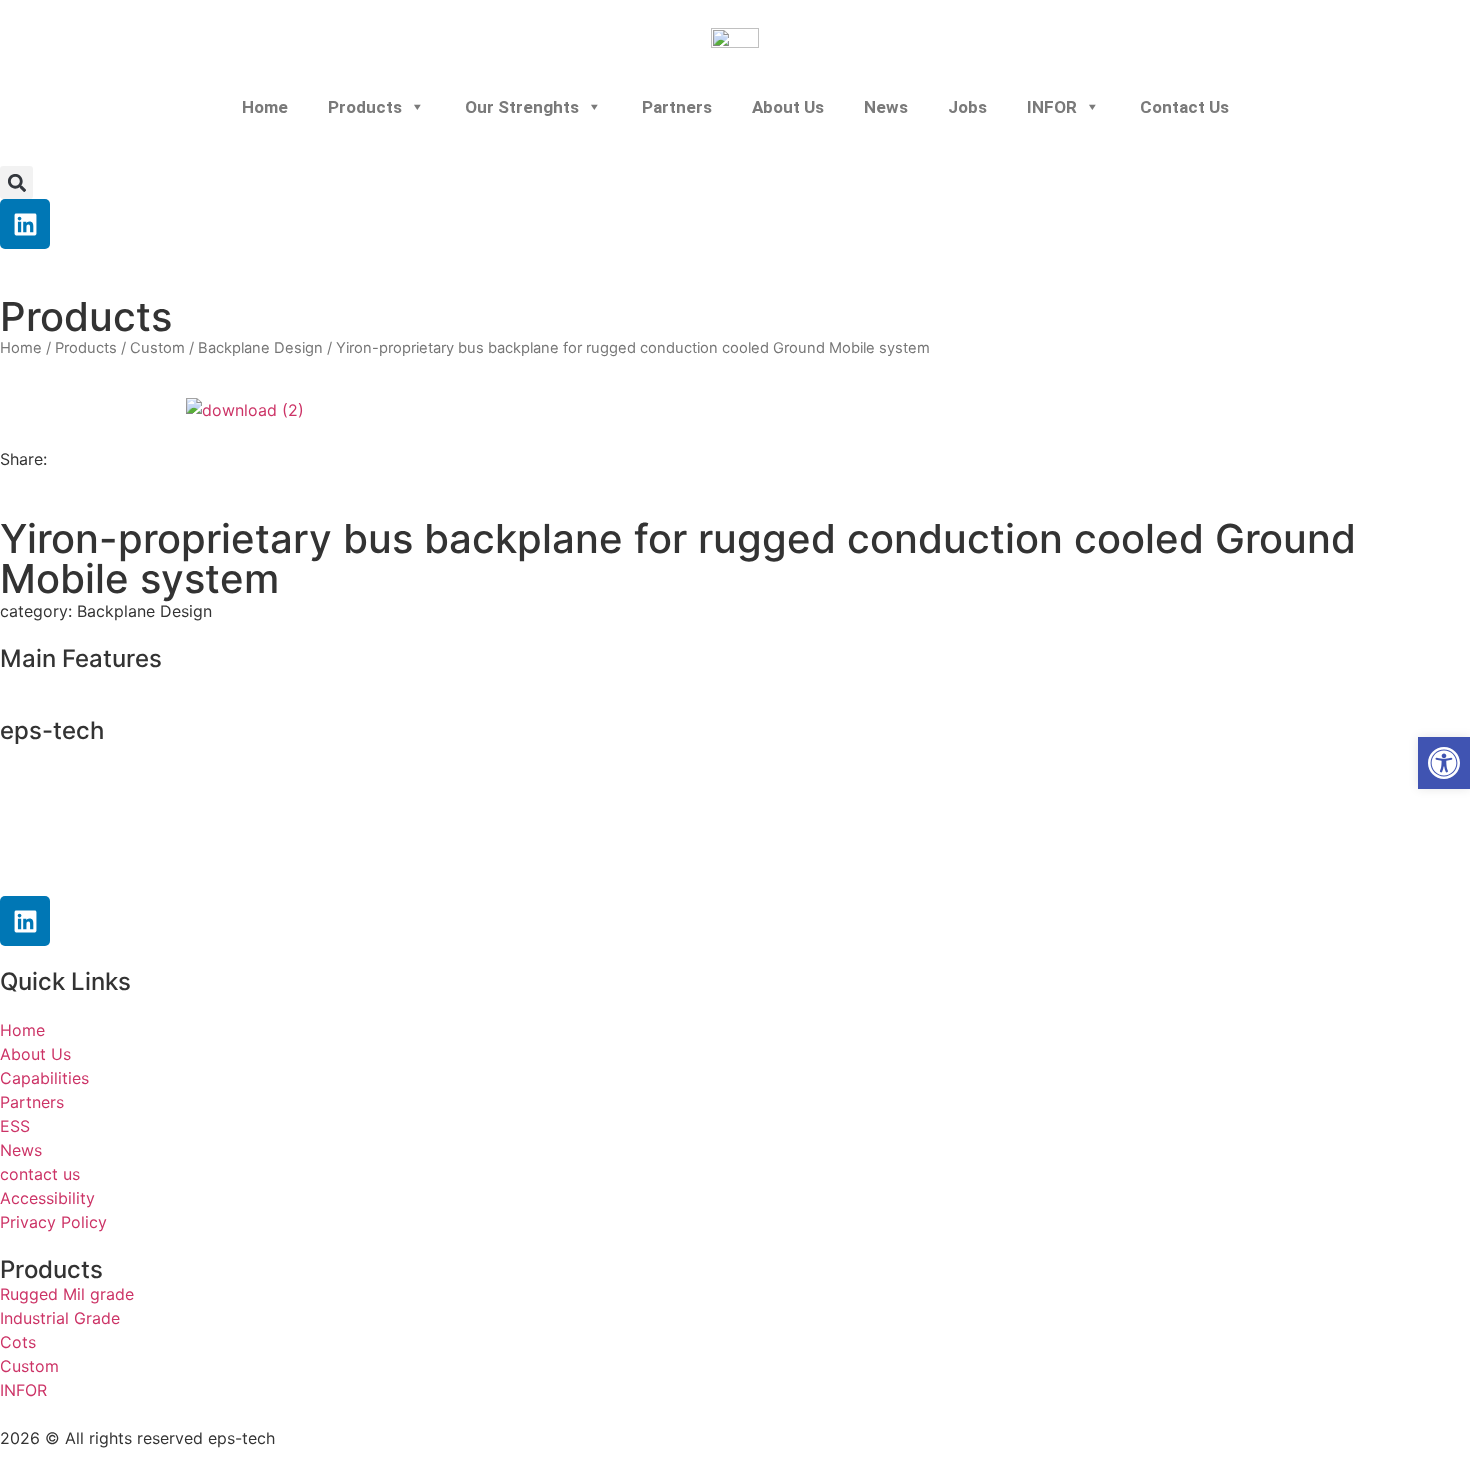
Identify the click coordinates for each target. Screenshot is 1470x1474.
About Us (788, 107)
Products (365, 107)
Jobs (967, 107)
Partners (677, 107)
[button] (16, 182)
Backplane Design (260, 348)
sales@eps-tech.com (128, 870)
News (886, 107)
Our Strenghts (522, 107)
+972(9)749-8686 (104, 832)
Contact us (1184, 107)
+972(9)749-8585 (124, 793)
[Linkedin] (25, 224)
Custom (157, 348)
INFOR (1052, 107)
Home (265, 107)
